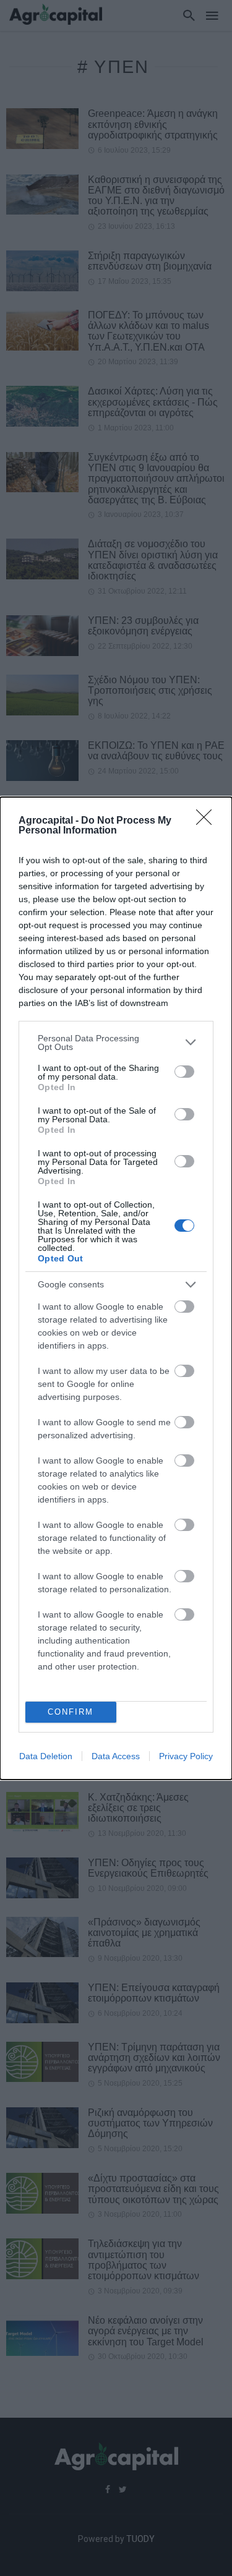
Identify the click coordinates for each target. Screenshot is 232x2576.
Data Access (116, 1756)
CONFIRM (71, 1712)
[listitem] (116, 1043)
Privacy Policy (186, 1756)
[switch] (184, 1072)
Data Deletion (46, 1756)
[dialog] (116, 1288)
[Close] (208, 821)
